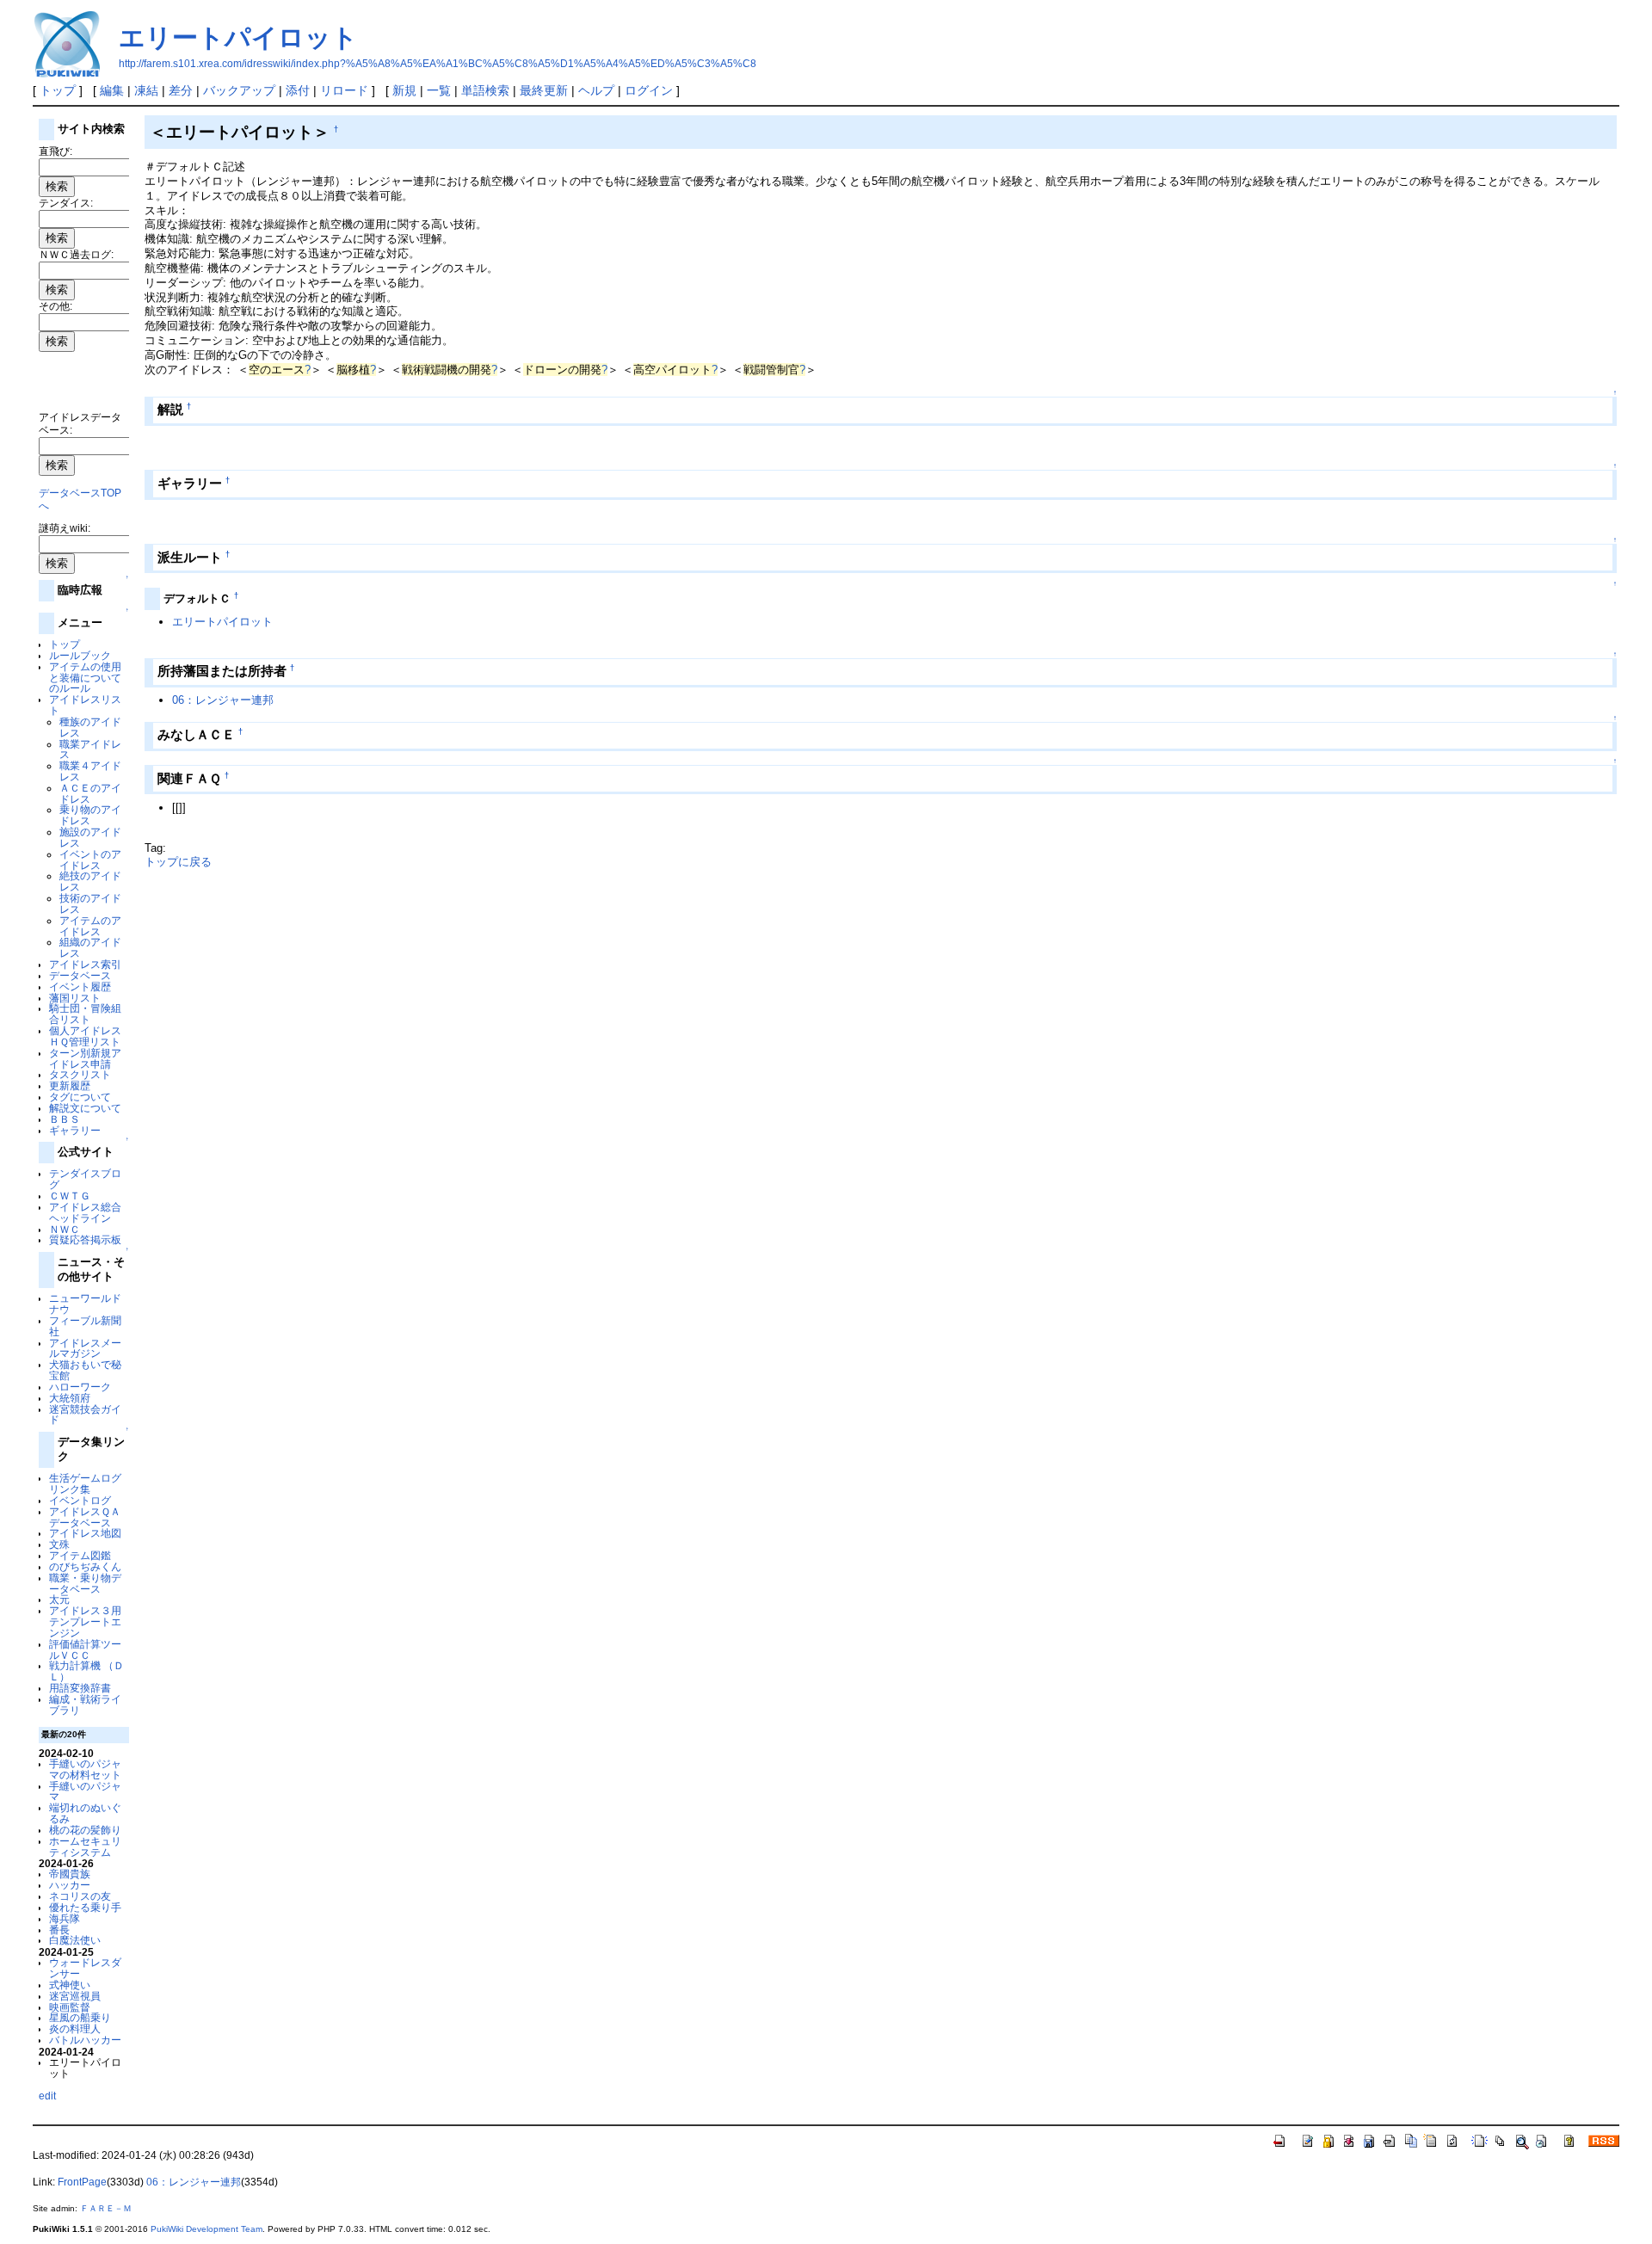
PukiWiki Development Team (206, 2229)
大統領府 (70, 1398)
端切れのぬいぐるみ (85, 1813)
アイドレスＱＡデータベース (85, 1517)
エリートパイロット (238, 37)
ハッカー (70, 1885)
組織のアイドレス (90, 947)
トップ (58, 90)
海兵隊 (65, 1918)
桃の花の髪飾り (85, 1830)
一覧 (439, 90)
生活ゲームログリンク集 (85, 1483)
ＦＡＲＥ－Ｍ (106, 2208)
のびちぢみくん (85, 1566)
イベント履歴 (80, 986)
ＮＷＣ (65, 1229)
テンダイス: (66, 203)
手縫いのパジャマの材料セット (85, 1769)
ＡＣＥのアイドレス (90, 793)
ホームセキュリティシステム (85, 1846)
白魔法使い (75, 1940)
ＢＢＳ (65, 1119)
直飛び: (55, 151)
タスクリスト (80, 1074)
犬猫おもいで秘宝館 (85, 1370)
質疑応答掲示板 (85, 1239)
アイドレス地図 (85, 1533)
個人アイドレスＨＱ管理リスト (85, 1036)
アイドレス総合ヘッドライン (85, 1212)
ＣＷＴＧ (70, 1196)
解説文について (85, 1108)
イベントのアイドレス (90, 860)
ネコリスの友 (80, 1896)
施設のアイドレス (90, 837)
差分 (181, 90)
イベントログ (80, 1500)
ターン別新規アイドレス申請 (85, 1058)
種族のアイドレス (90, 727)
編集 (112, 90)
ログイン (649, 90)
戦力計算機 (75, 1665)
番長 (59, 1930)
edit (47, 2096)
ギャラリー (75, 1130)
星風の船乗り (80, 2017)
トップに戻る (178, 862)
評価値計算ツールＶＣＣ (85, 1649)
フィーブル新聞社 (85, 1326)
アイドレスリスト (85, 705)
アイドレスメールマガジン (85, 1348)
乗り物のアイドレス (90, 815)
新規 (404, 90)
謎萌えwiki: (65, 528)
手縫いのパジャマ (85, 1791)
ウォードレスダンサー (85, 1968)
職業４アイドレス (90, 771)
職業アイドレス (90, 749)
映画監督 (70, 2007)
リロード (344, 90)
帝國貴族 (70, 1874)
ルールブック (80, 655)
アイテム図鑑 (80, 1555)
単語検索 (485, 90)
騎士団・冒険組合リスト (85, 1014)
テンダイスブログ (85, 1179)
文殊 (59, 1544)
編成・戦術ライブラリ (85, 1705)
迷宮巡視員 (75, 1996)
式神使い (70, 1985)
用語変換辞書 (80, 1688)
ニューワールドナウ (85, 1304)
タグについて (80, 1097)
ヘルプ (596, 90)
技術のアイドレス (90, 903)
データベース (80, 975)
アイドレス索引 (85, 964)
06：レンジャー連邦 (223, 700)
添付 (298, 90)
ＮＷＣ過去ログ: (76, 254)
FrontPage (82, 2182)
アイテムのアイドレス (90, 926)
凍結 (146, 90)
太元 (59, 1599)
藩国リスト (75, 998)
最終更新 (544, 90)
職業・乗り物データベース (85, 1583)
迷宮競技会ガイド (85, 1415)
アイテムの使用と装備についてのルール (85, 678)
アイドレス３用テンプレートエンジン (85, 1621)
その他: (55, 306)
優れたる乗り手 (85, 1907)
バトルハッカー (85, 2040)
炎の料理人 (75, 2028)
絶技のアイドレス (90, 881)
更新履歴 (70, 1085)
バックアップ (239, 90)
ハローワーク (80, 1387)
